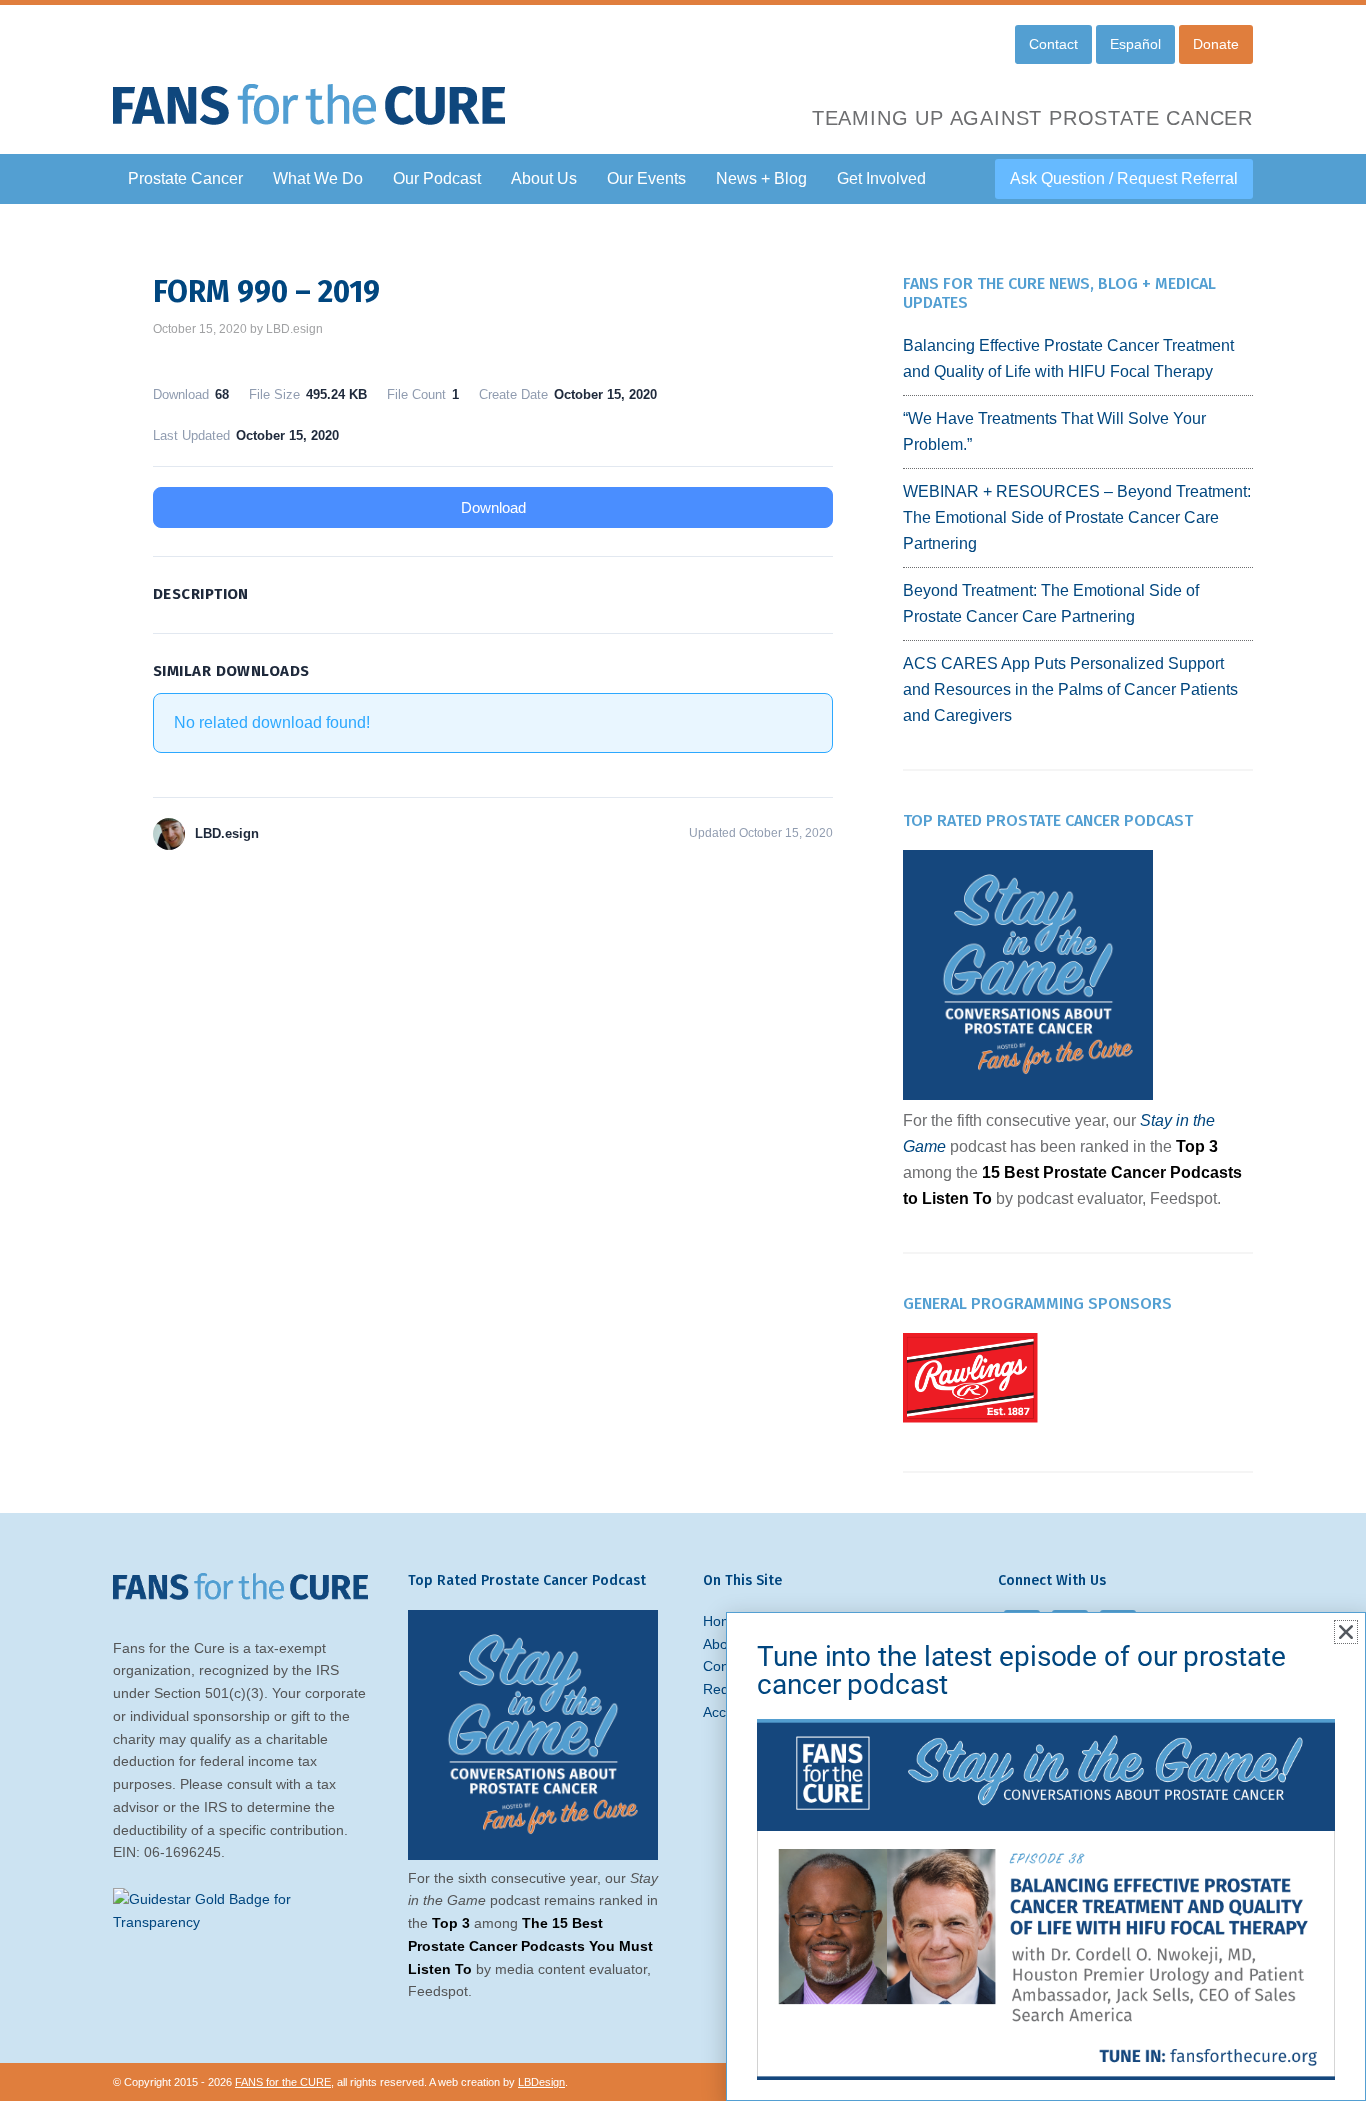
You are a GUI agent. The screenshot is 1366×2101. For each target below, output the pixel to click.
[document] (683, 1050)
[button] (1346, 1632)
